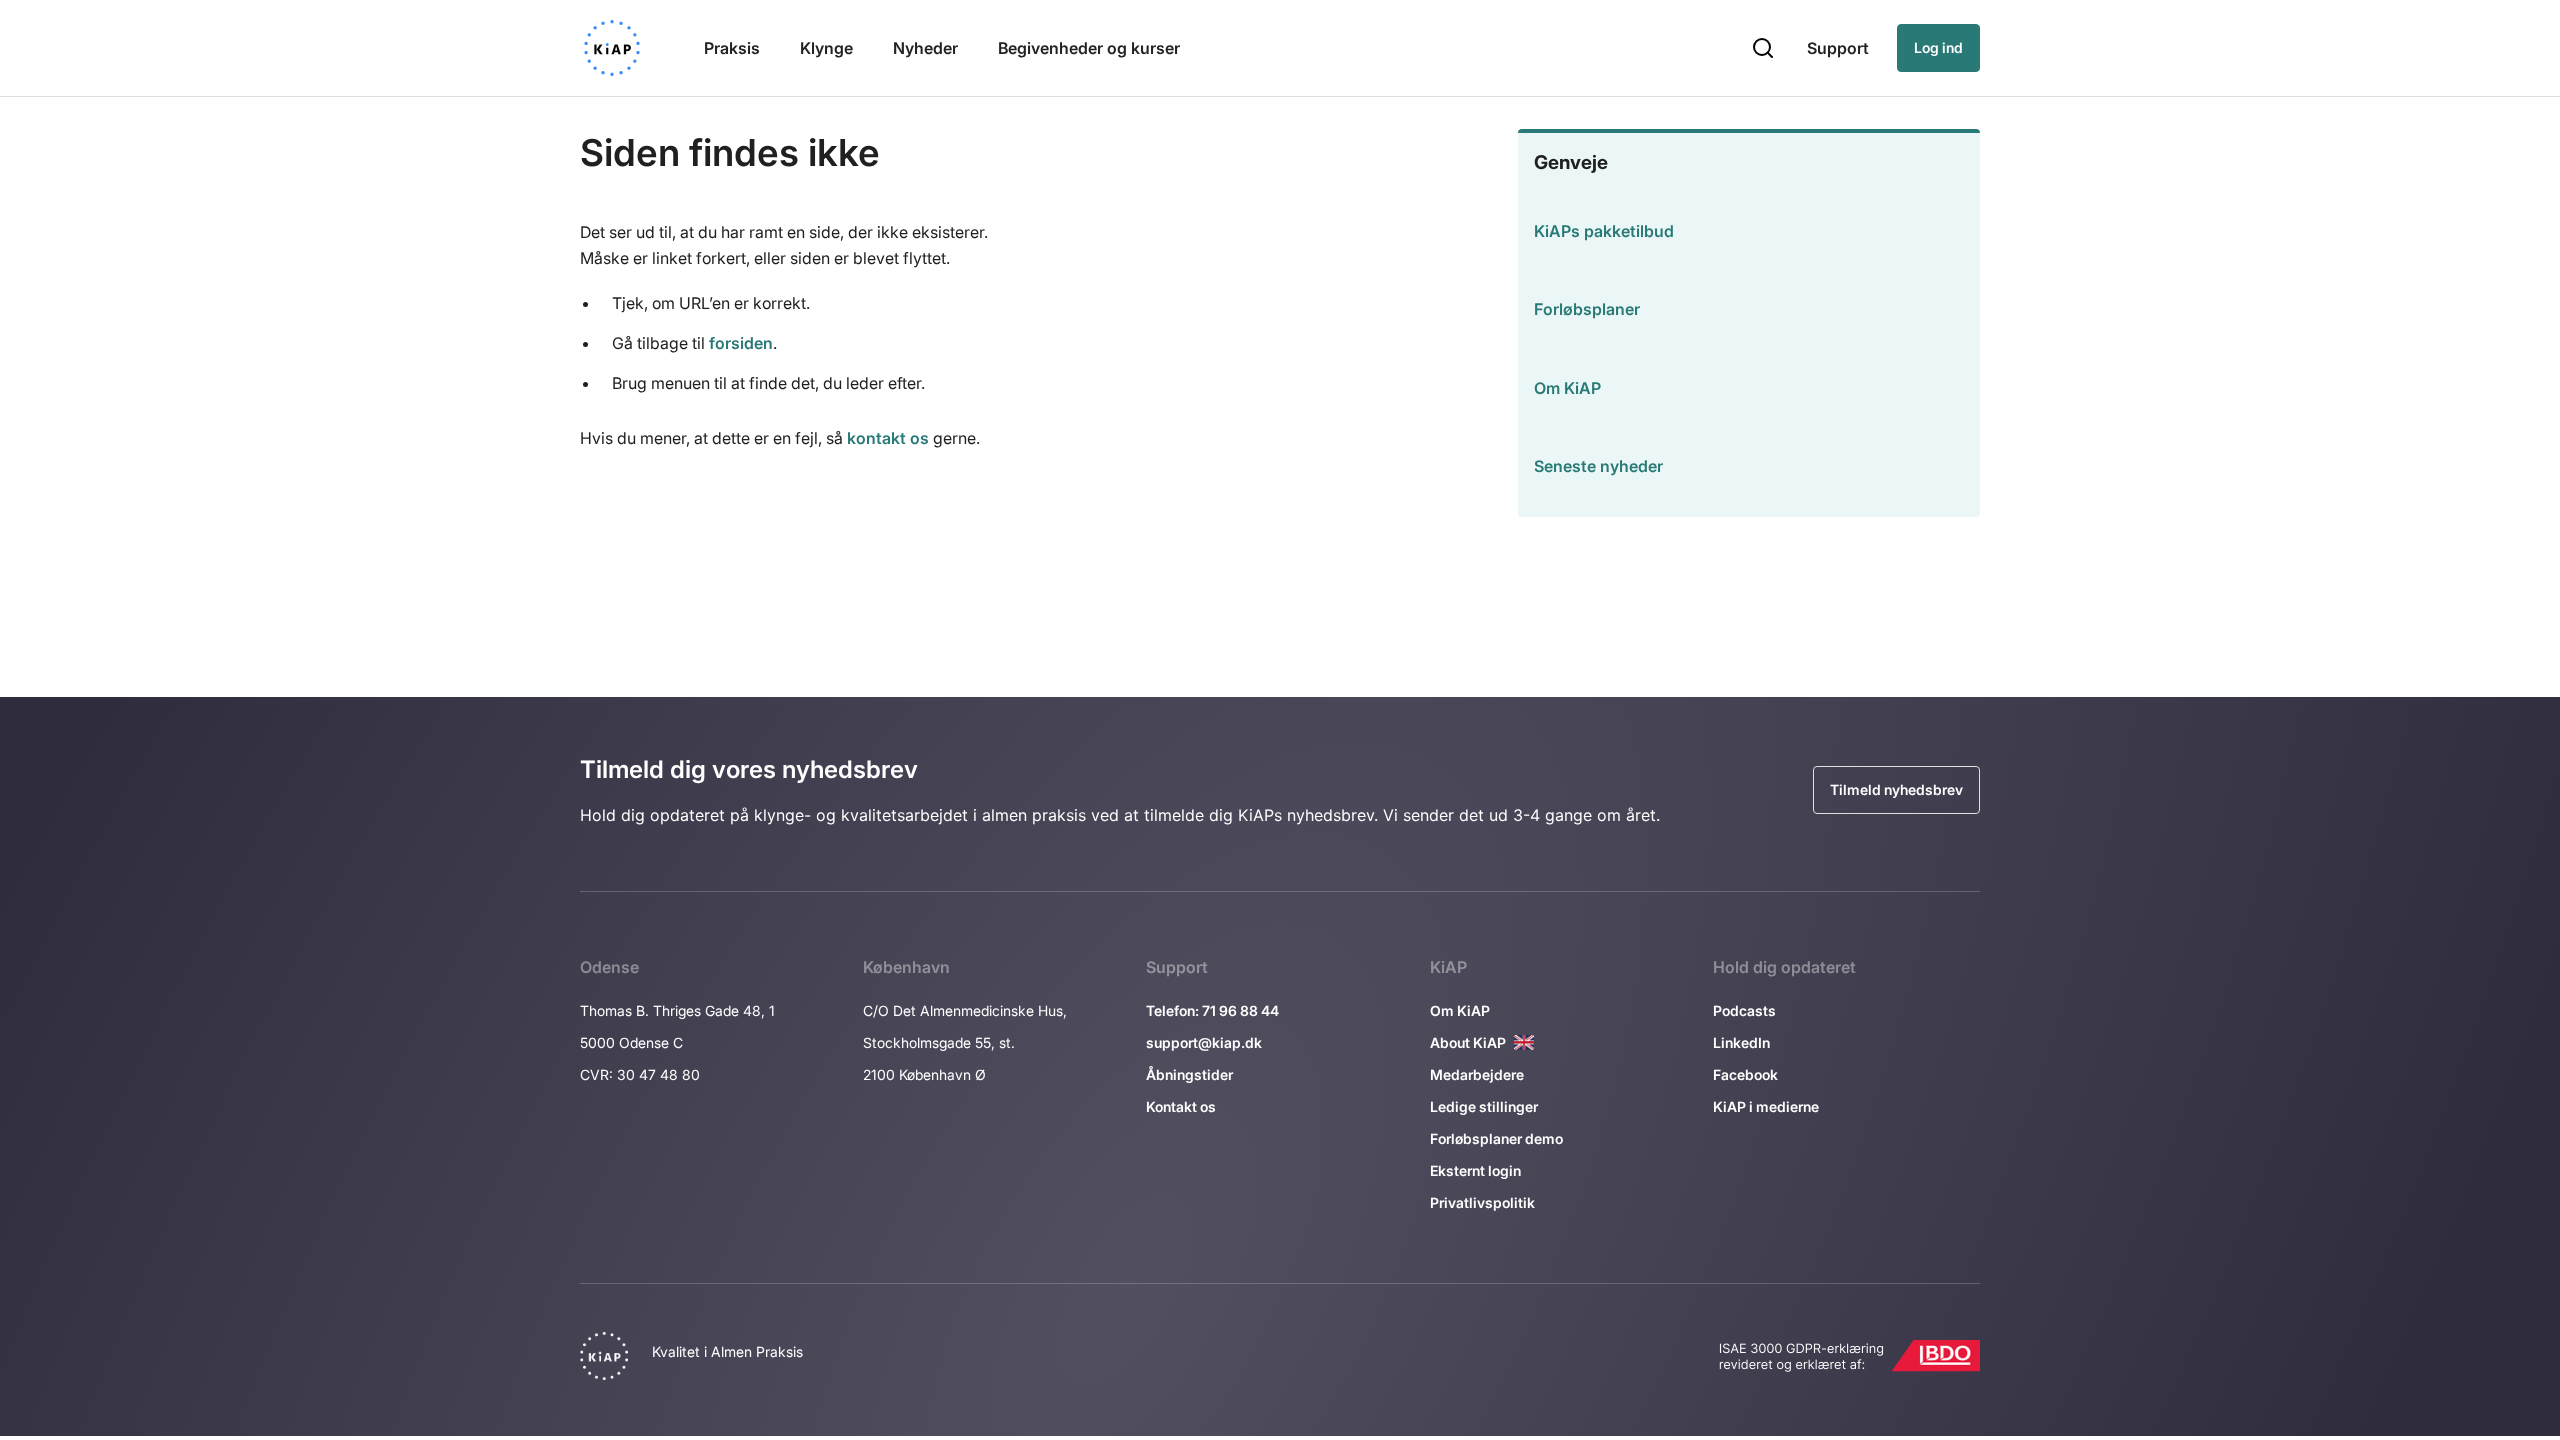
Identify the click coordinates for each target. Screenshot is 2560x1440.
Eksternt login (1475, 1170)
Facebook (1745, 1074)
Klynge (826, 48)
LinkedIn (1741, 1042)
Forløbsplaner (1587, 309)
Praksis (732, 48)
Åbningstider (1189, 1074)
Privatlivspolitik (1482, 1202)
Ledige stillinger (1484, 1106)
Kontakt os (1181, 1106)
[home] (612, 48)
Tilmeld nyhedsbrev (1896, 789)
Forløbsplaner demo (1496, 1138)
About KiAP (1468, 1042)
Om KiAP (1567, 388)
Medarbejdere (1477, 1074)
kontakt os (888, 438)
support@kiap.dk (1204, 1042)
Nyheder (925, 48)
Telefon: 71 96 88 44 (1212, 1010)
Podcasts (1744, 1010)
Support (1838, 48)
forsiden (741, 343)
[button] (1763, 48)
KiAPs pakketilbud (1604, 231)
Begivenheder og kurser (1089, 48)
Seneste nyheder (1598, 466)
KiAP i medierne (1766, 1106)
